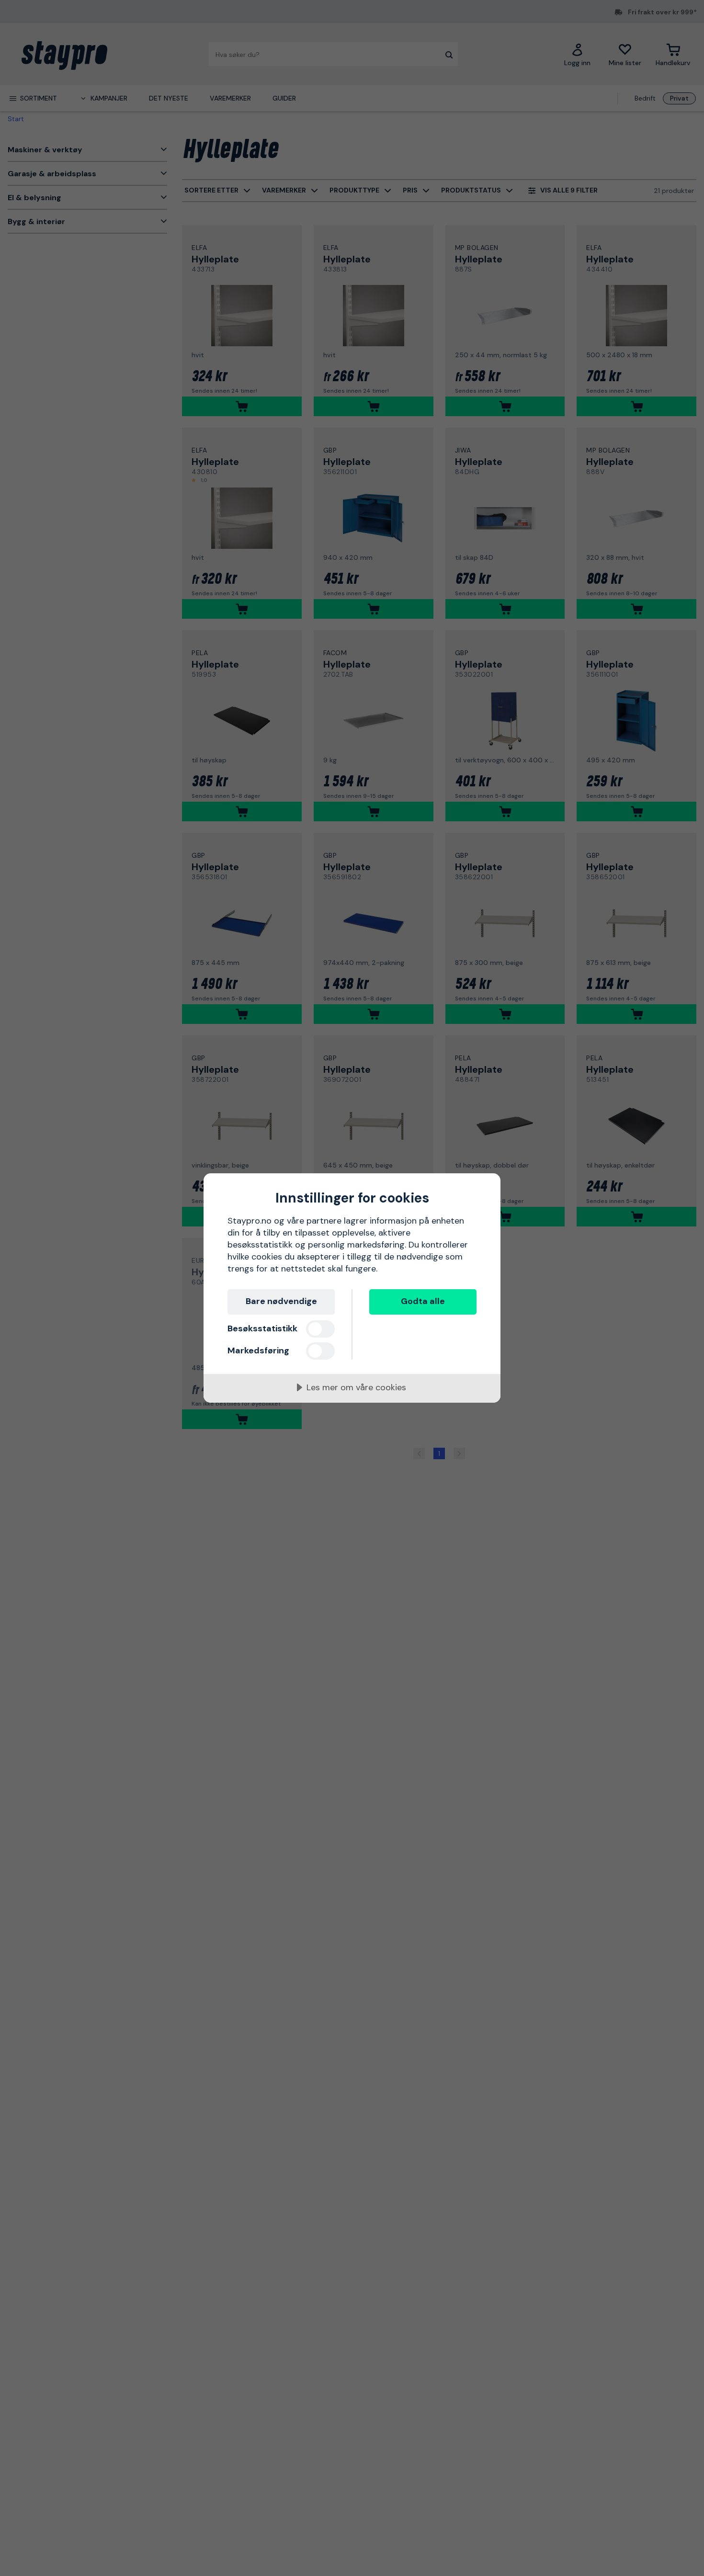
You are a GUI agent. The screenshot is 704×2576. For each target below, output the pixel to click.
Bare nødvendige (281, 1301)
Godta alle (423, 1301)
